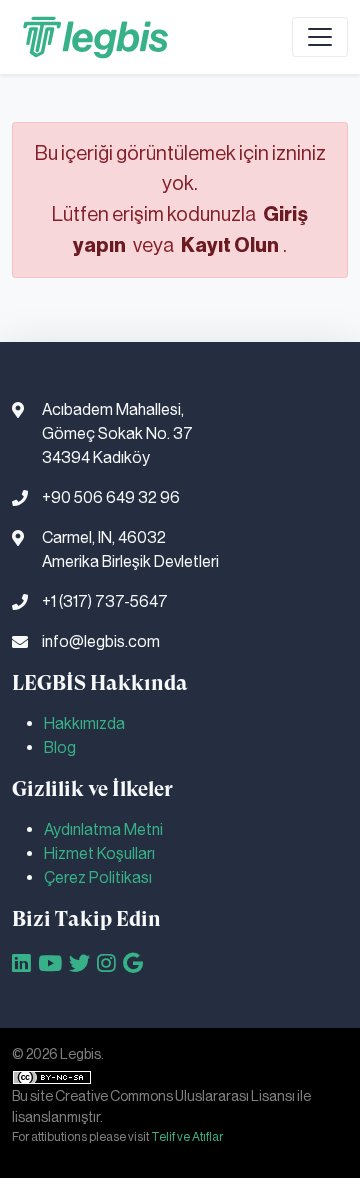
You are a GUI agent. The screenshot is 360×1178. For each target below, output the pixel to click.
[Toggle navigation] (320, 37)
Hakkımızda (84, 723)
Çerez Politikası (98, 877)
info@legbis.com (101, 641)
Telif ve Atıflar (187, 1137)
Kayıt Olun (230, 245)
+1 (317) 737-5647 (105, 601)
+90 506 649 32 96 (111, 497)
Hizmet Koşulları (99, 853)
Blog (60, 747)
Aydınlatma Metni (103, 829)
